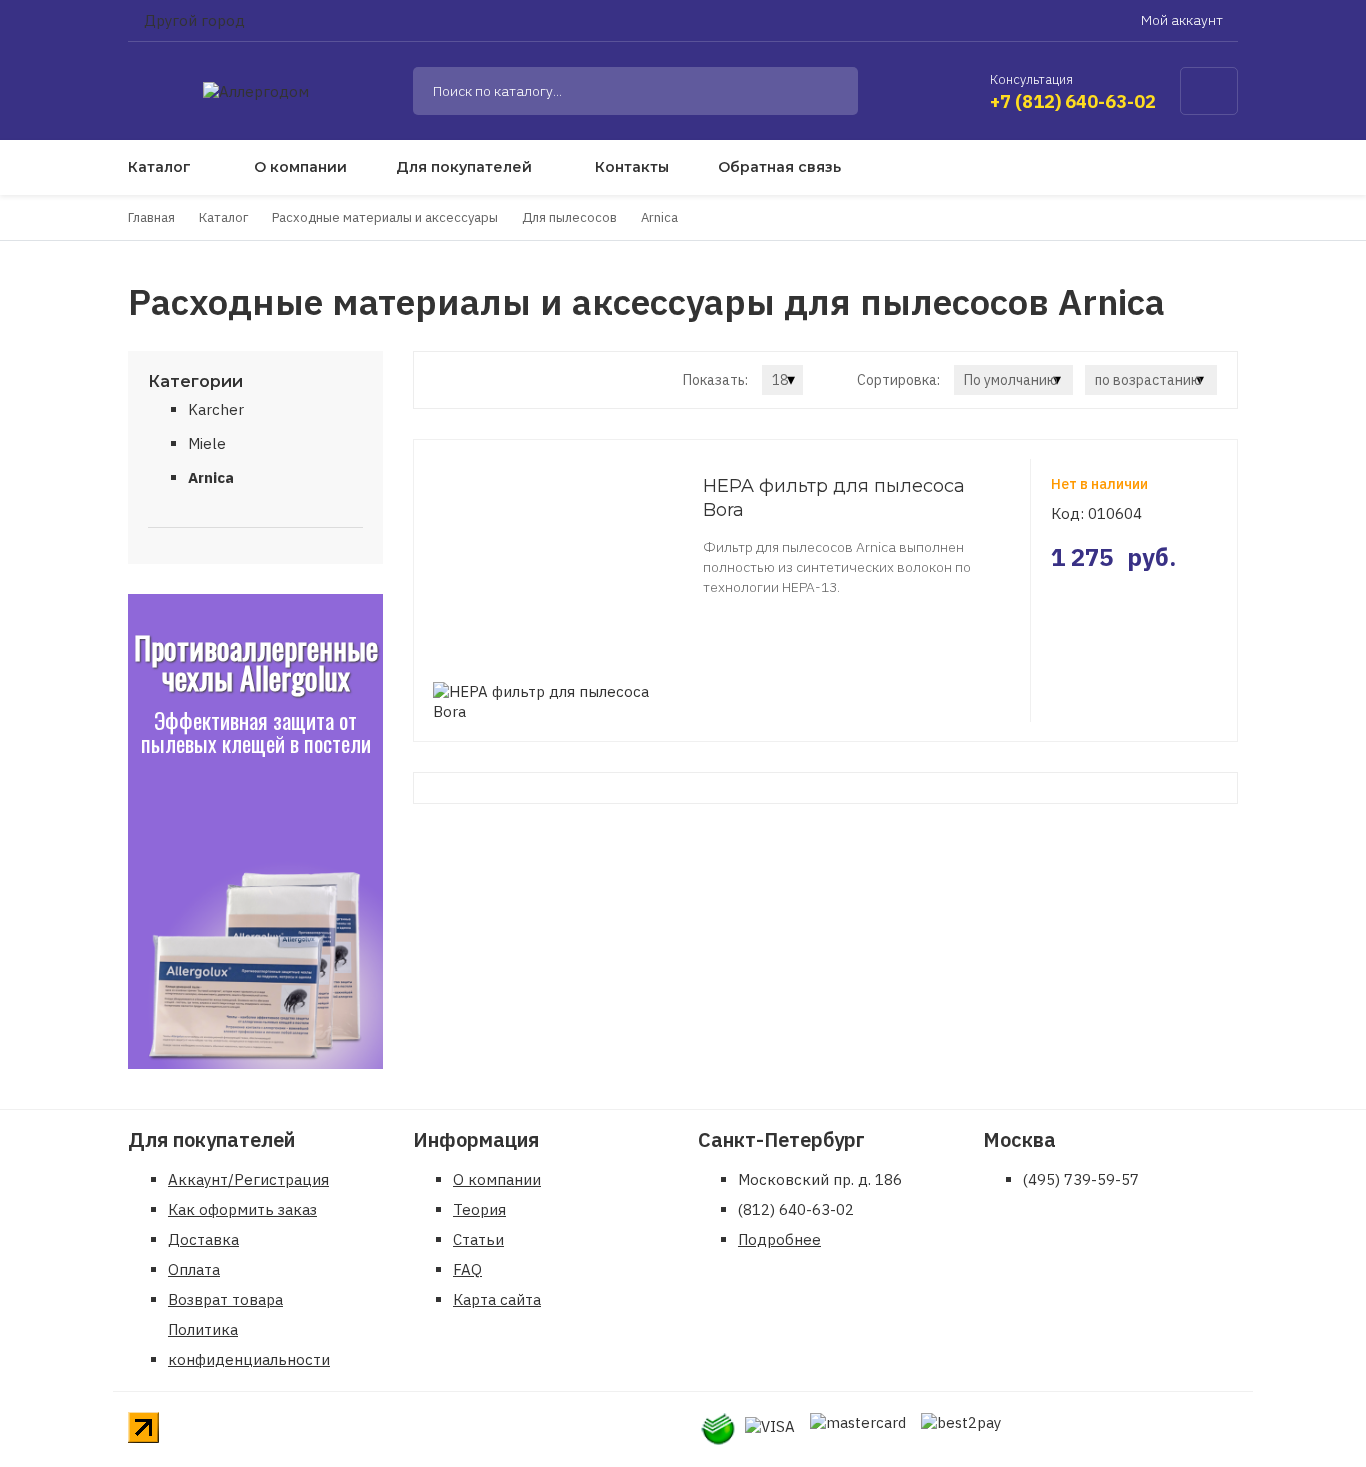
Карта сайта (497, 1299)
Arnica (211, 477)
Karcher (216, 409)
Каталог (159, 167)
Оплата (194, 1269)
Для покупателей (464, 167)
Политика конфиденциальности (249, 1344)
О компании (300, 167)
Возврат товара (225, 1299)
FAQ (467, 1269)
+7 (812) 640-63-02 (1073, 101)
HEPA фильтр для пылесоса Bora (834, 498)
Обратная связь (779, 167)
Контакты (632, 167)
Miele (207, 443)
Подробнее (779, 1239)
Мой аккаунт (1183, 20)
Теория (479, 1209)
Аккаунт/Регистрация (248, 1179)
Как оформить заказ (242, 1209)
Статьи (478, 1239)
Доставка (203, 1239)
